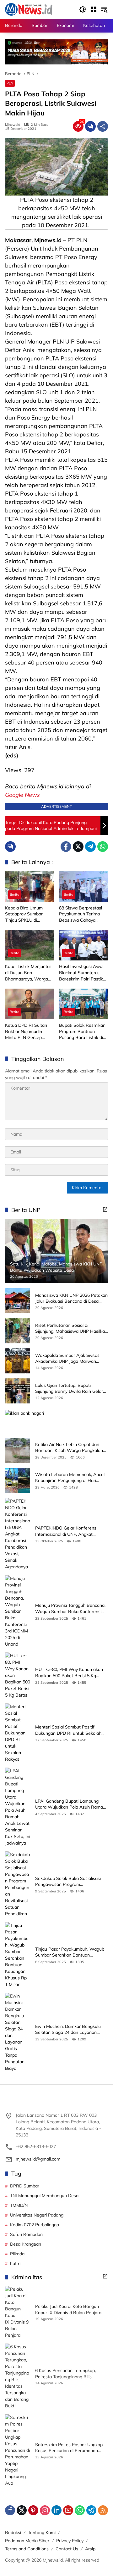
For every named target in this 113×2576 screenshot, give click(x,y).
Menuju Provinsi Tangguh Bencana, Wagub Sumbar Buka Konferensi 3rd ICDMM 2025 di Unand (70, 1609)
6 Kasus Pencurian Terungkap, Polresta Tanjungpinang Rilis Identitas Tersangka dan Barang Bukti (67, 2374)
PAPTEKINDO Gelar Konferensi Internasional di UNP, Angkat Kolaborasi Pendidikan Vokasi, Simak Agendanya (66, 1531)
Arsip (90, 2549)
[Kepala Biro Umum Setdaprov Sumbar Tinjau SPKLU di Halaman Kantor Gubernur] (30, 886)
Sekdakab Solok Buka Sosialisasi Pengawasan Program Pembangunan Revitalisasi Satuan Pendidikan (70, 1882)
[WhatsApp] (103, 847)
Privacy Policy (70, 2541)
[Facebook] (66, 847)
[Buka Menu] (94, 9)
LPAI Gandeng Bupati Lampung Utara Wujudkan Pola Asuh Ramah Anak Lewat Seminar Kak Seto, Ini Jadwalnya (70, 1804)
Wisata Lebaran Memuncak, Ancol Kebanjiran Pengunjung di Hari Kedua (70, 1478)
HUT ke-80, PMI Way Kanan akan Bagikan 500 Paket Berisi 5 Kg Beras (69, 1673)
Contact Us (67, 2549)
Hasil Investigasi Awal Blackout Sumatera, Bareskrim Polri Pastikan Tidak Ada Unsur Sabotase (83, 973)
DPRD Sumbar (25, 2186)
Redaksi (13, 2533)
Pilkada (17, 2254)
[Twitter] (78, 847)
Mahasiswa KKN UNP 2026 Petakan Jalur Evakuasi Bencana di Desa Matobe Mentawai (71, 1298)
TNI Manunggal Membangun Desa (44, 2196)
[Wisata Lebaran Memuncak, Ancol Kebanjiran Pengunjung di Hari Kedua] (18, 1480)
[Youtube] (68, 2510)
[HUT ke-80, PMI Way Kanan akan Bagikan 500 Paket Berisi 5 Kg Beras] (18, 1675)
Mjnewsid (13, 125)
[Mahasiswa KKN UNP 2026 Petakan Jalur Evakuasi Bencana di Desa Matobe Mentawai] (18, 1301)
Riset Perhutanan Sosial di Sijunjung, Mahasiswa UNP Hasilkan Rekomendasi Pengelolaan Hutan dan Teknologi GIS (71, 1329)
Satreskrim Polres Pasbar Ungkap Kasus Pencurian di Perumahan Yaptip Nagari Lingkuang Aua (69, 2448)
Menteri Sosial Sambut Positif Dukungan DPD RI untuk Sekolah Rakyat (68, 1730)
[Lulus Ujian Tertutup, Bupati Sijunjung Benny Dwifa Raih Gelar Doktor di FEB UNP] (18, 1391)
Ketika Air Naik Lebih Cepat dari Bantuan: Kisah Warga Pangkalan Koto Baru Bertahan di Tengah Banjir (69, 1448)
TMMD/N (19, 2205)
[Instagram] (45, 2510)
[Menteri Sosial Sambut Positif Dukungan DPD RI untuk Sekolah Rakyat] (18, 1733)
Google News (22, 795)
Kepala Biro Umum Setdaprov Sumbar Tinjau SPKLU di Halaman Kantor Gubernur (24, 914)
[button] (83, 9)
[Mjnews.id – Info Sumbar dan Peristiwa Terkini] (29, 9)
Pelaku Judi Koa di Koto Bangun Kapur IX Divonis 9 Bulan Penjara (68, 2309)
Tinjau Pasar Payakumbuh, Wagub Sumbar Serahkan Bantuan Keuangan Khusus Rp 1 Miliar (70, 1952)
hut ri (15, 2263)
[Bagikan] (103, 126)
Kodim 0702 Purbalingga (35, 2225)
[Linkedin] (56, 2510)
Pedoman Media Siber (27, 2541)
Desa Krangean (26, 2244)
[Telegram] (90, 847)
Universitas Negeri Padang (37, 2215)
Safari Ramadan (26, 2234)
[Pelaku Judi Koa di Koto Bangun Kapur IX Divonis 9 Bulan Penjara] (18, 2312)
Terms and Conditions (27, 2549)
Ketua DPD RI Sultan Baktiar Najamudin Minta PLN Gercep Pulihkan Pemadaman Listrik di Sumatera (27, 1032)
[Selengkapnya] (105, 1209)
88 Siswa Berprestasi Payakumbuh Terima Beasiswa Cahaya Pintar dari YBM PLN (81, 914)
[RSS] (103, 2510)
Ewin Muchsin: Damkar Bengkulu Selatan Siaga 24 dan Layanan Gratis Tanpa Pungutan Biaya (68, 2030)
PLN (10, 83)
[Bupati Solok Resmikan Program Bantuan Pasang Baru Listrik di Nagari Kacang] (83, 1004)
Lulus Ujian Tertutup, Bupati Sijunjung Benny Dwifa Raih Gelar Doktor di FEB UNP (69, 1389)
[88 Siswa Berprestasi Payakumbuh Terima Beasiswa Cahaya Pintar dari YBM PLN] (83, 886)
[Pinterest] (33, 2510)
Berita (15, 894)
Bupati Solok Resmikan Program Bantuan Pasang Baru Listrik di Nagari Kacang (82, 1032)
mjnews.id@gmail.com (38, 2159)
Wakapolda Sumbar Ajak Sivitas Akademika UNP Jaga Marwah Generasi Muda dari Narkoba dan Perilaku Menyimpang (68, 1359)
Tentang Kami (42, 2533)
